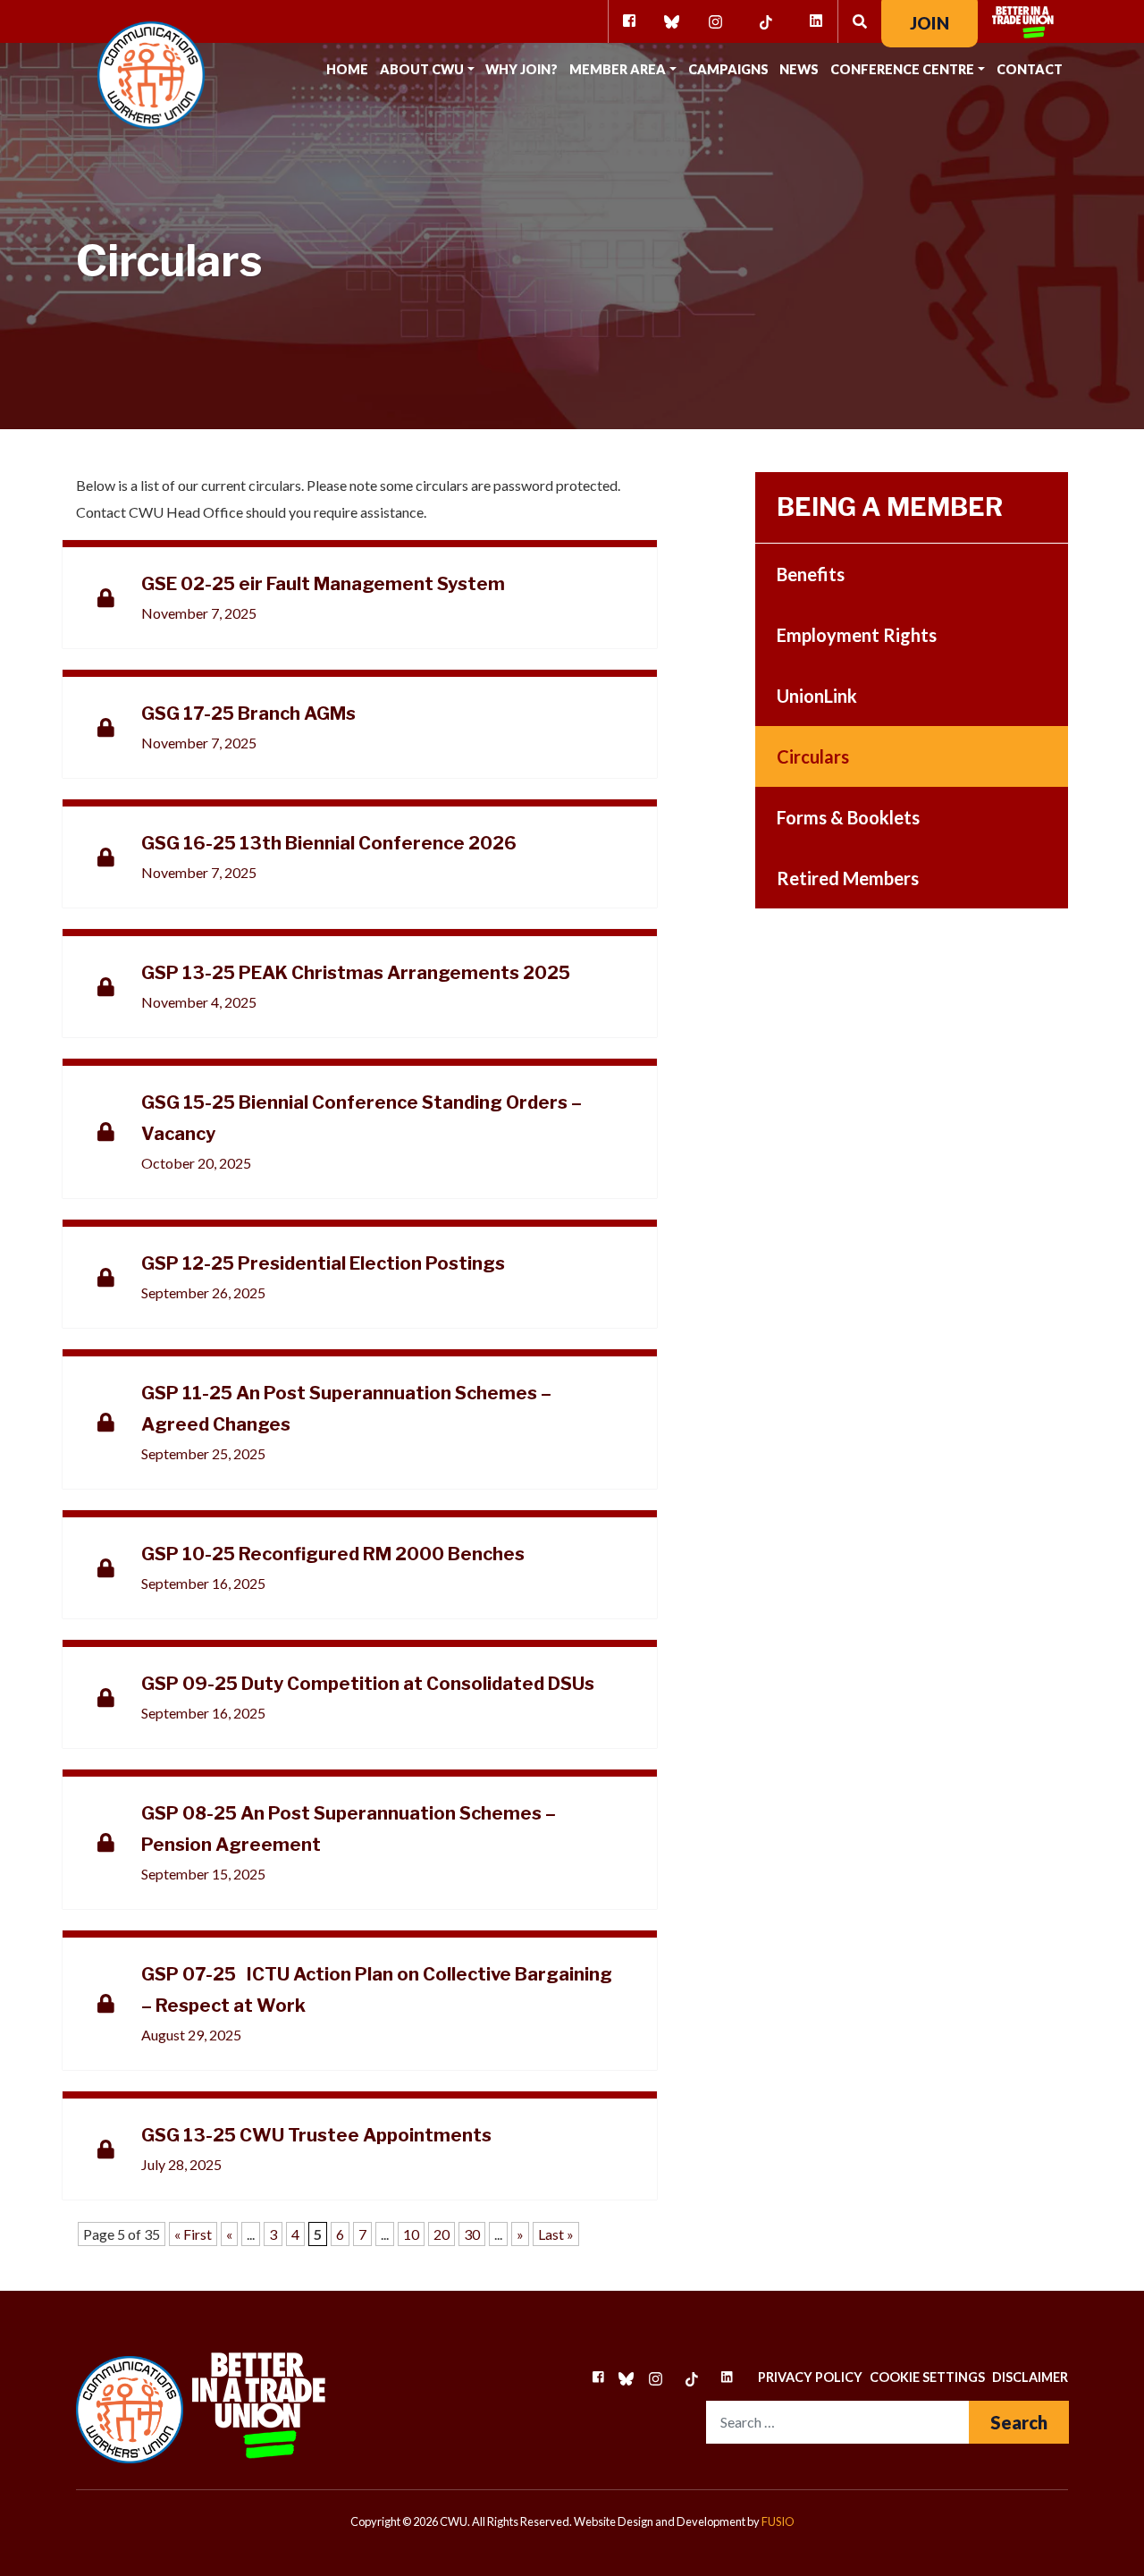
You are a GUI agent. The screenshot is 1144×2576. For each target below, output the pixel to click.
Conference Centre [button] (902, 69)
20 (442, 2234)
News (799, 69)
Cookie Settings (927, 2377)
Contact (1030, 69)
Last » (556, 2234)
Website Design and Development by (684, 2521)
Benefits (811, 574)
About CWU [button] (422, 69)
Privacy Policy (810, 2377)
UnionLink (817, 696)
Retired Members (848, 878)
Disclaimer (1030, 2377)
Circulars (813, 756)
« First (193, 2234)
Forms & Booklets (848, 817)
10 (411, 2234)
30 (472, 2234)
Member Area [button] (618, 69)
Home (347, 69)
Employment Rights (857, 635)
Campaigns (728, 69)
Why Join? (522, 69)
